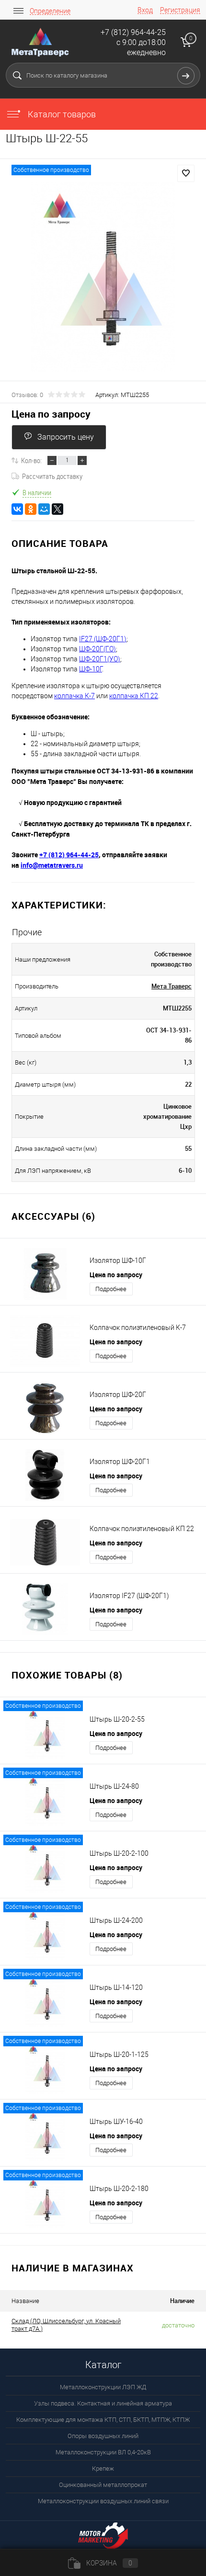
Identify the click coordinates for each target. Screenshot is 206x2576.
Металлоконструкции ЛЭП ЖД (103, 2387)
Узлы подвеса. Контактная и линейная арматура (103, 2403)
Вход (145, 10)
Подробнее (111, 1289)
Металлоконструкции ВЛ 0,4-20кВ (103, 2452)
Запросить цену (66, 437)
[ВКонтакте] (17, 509)
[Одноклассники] (31, 509)
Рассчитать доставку (52, 476)
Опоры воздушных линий (103, 2436)
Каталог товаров (61, 114)
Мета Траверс (172, 986)
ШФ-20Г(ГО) (97, 649)
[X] (57, 509)
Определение (50, 11)
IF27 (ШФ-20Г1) (103, 639)
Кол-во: (31, 460)
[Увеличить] (103, 277)
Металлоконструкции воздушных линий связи (103, 2501)
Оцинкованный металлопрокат (103, 2485)
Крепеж (103, 2468)
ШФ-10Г (91, 669)
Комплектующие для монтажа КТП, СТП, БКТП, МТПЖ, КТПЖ (103, 2420)
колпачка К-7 (74, 696)
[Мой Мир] (44, 509)
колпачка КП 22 (134, 696)
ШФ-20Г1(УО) (100, 659)
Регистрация (180, 10)
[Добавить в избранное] (186, 173)
